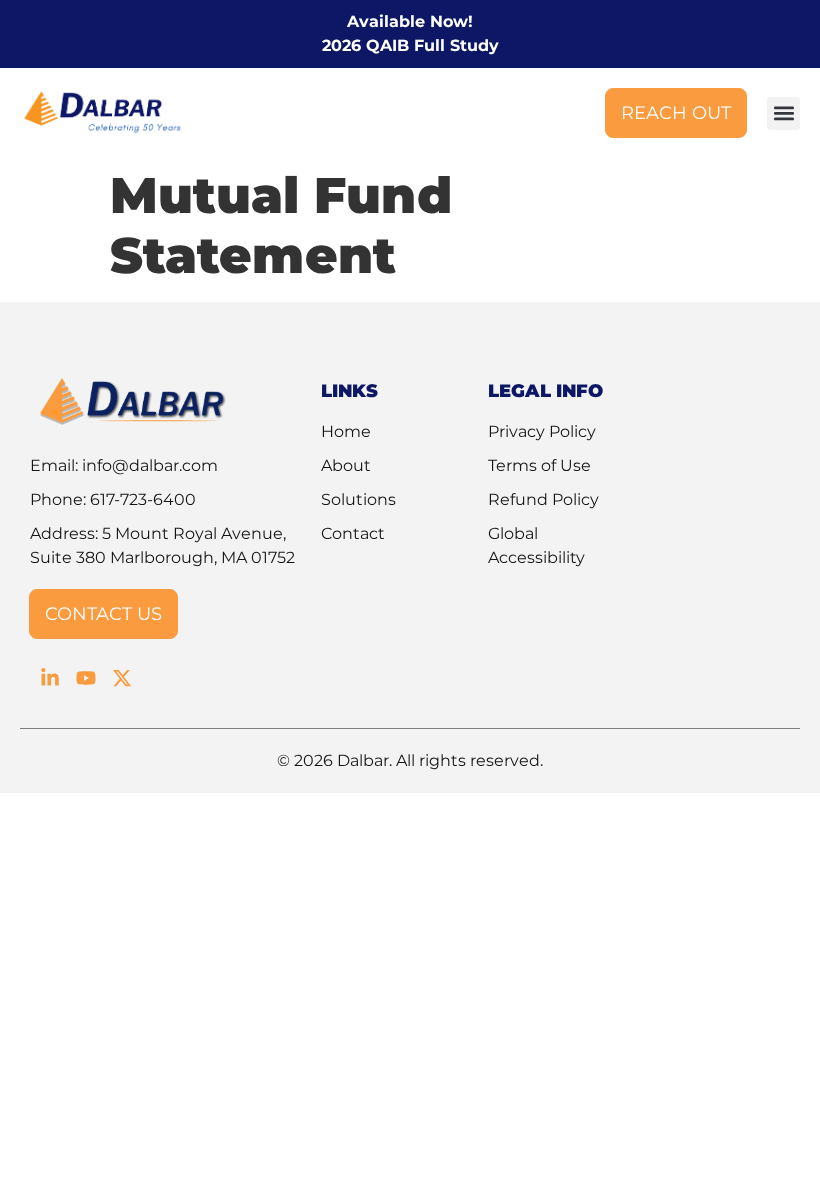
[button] (783, 113)
